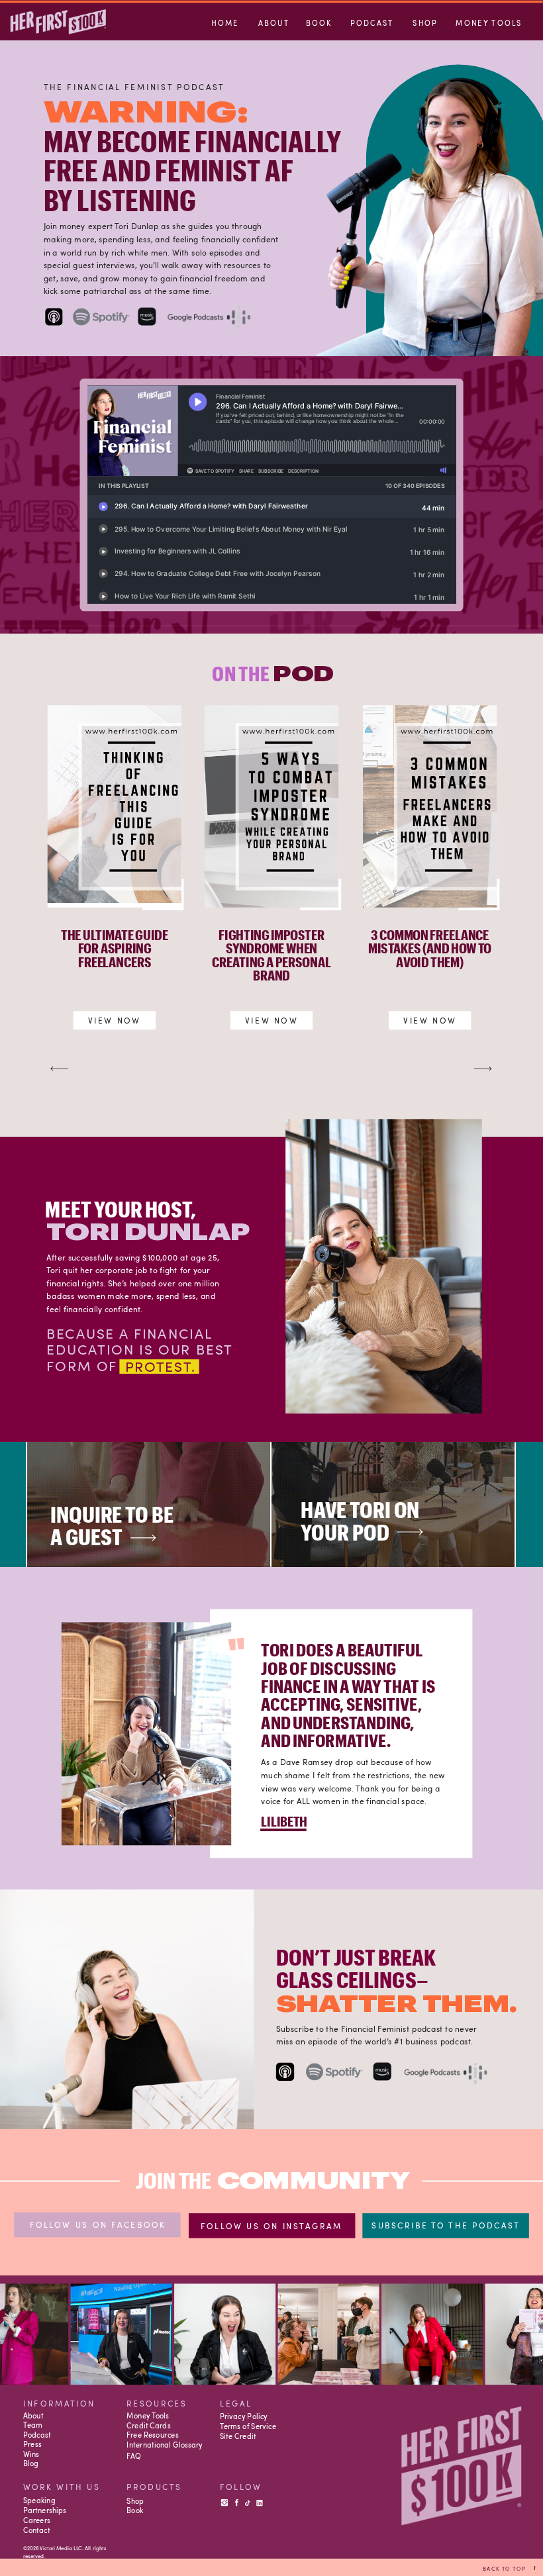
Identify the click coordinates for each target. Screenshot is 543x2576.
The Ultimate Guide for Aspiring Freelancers (114, 948)
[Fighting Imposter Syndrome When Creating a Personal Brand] (271, 806)
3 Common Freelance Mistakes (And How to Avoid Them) (430, 948)
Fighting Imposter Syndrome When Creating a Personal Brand (271, 955)
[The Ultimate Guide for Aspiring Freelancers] (115, 806)
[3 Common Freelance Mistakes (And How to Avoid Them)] (430, 806)
